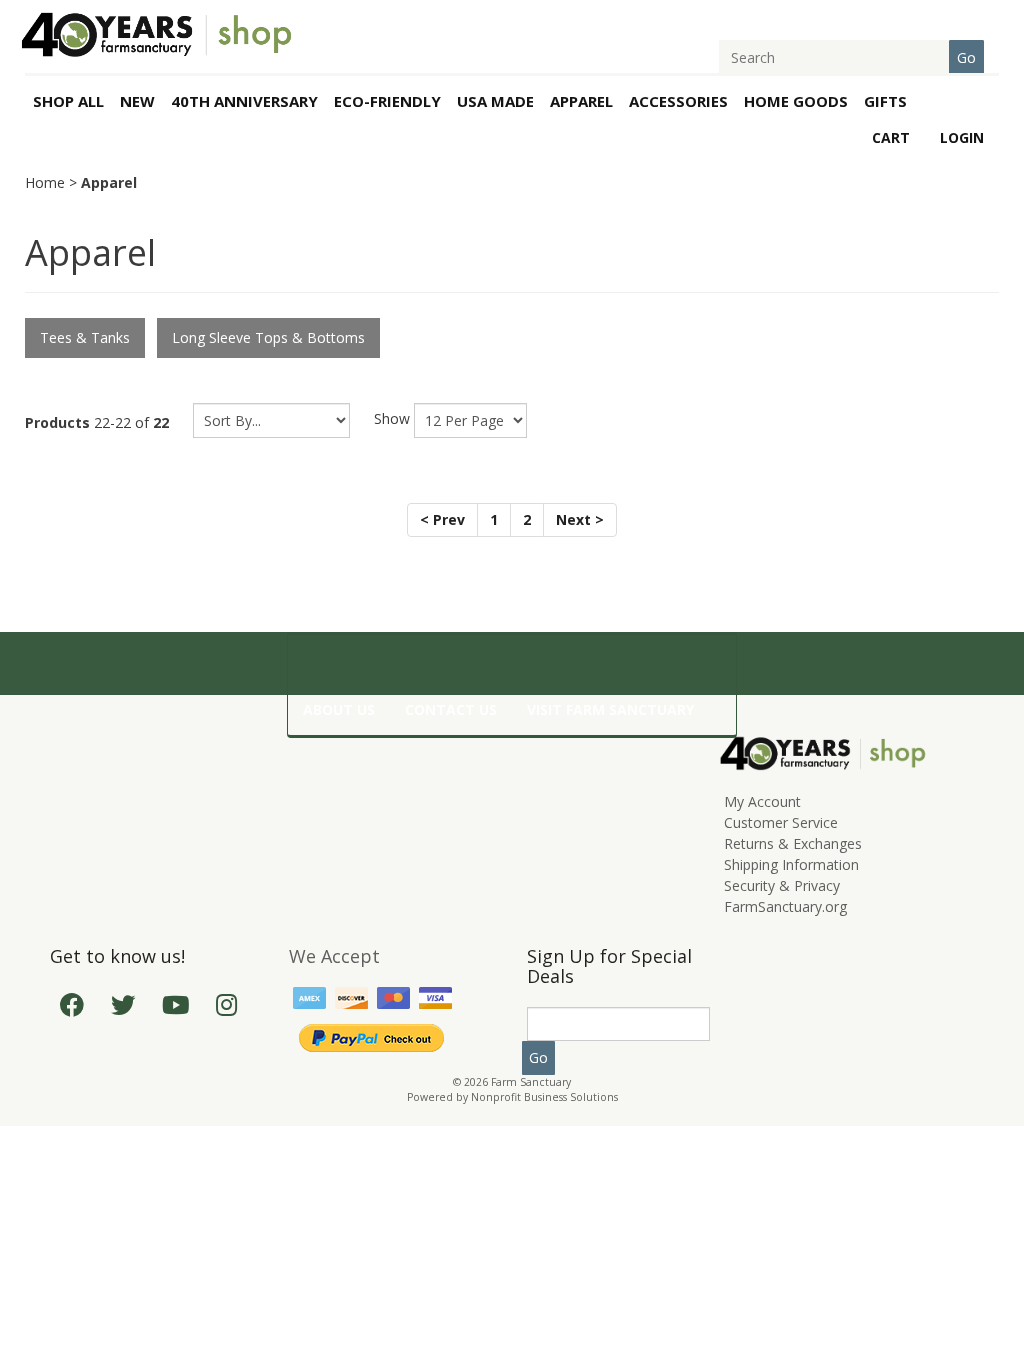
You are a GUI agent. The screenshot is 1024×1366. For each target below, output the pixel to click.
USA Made (495, 101)
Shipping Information (791, 864)
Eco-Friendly (387, 101)
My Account (762, 801)
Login (962, 137)
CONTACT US (451, 709)
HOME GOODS (796, 101)
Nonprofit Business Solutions (544, 1097)
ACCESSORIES (678, 101)
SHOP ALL (68, 101)
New (137, 101)
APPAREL (581, 101)
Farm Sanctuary (531, 1082)
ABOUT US (339, 709)
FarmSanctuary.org (785, 906)
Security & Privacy (782, 885)
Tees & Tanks (85, 337)
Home (45, 182)
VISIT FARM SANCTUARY (610, 709)
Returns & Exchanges (793, 843)
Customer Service (781, 822)
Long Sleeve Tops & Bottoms (268, 337)
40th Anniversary (244, 101)
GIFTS (885, 101)
